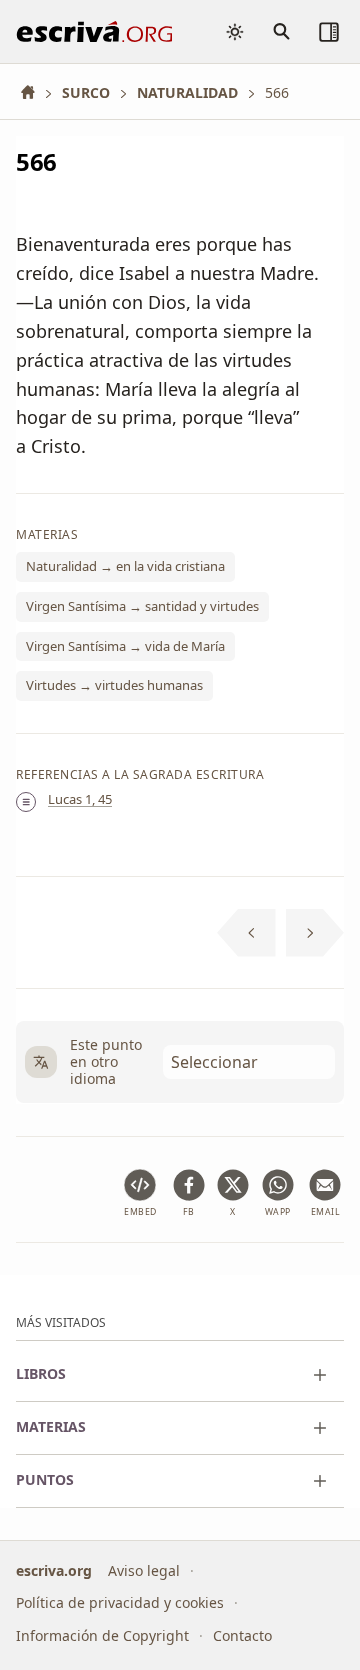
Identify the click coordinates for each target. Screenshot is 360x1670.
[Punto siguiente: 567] (315, 933)
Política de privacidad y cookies (120, 1602)
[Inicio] (35, 92)
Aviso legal (144, 1569)
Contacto (242, 1635)
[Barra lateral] (329, 32)
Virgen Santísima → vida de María (125, 646)
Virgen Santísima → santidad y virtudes (142, 606)
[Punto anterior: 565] (246, 933)
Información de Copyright (102, 1635)
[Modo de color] (235, 32)
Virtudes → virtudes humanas (114, 686)
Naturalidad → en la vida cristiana (125, 567)
